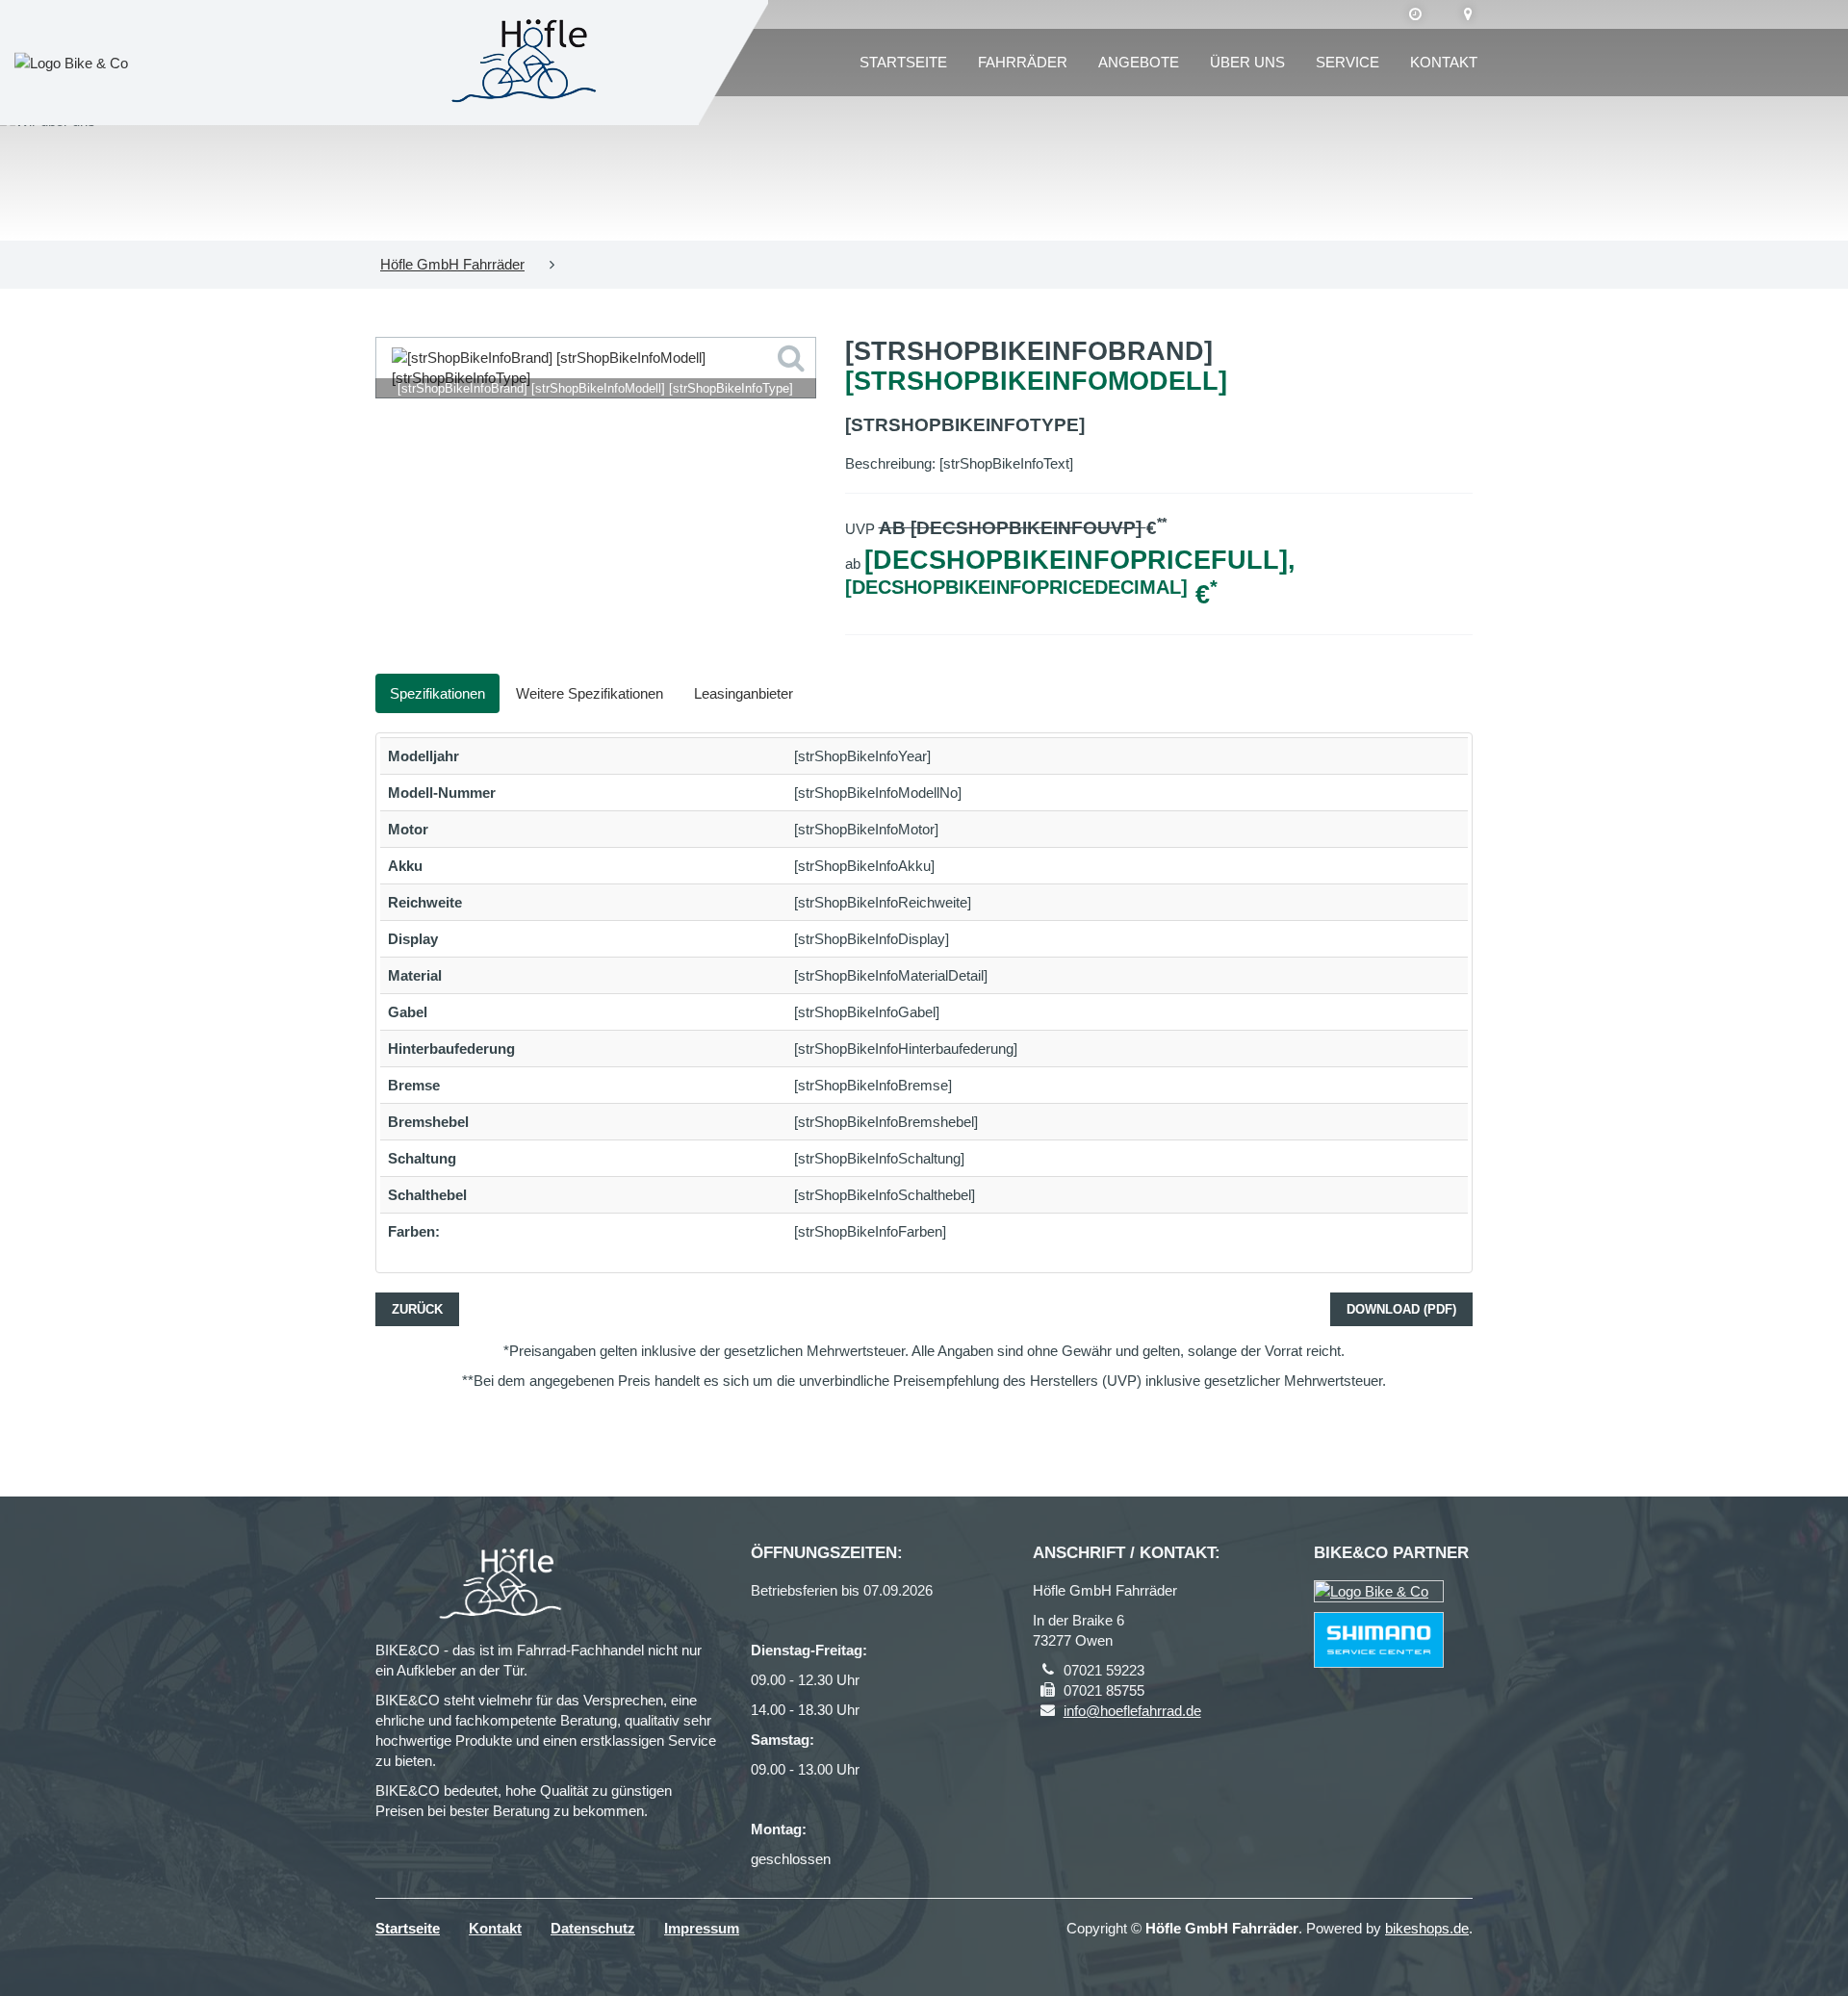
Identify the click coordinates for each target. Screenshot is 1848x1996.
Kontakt (1444, 62)
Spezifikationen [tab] (437, 693)
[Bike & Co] (1379, 1591)
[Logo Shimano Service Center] (1379, 1640)
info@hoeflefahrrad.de (1132, 1711)
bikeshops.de (1427, 1928)
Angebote (1139, 62)
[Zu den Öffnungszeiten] (1415, 14)
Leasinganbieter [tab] (744, 693)
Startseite (903, 62)
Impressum (702, 1928)
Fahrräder (1023, 62)
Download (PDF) (1401, 1309)
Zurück (417, 1309)
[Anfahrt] (1468, 14)
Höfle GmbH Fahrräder (452, 264)
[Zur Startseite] (530, 63)
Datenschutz (593, 1928)
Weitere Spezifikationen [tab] (590, 693)
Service (1347, 62)
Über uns (1247, 62)
